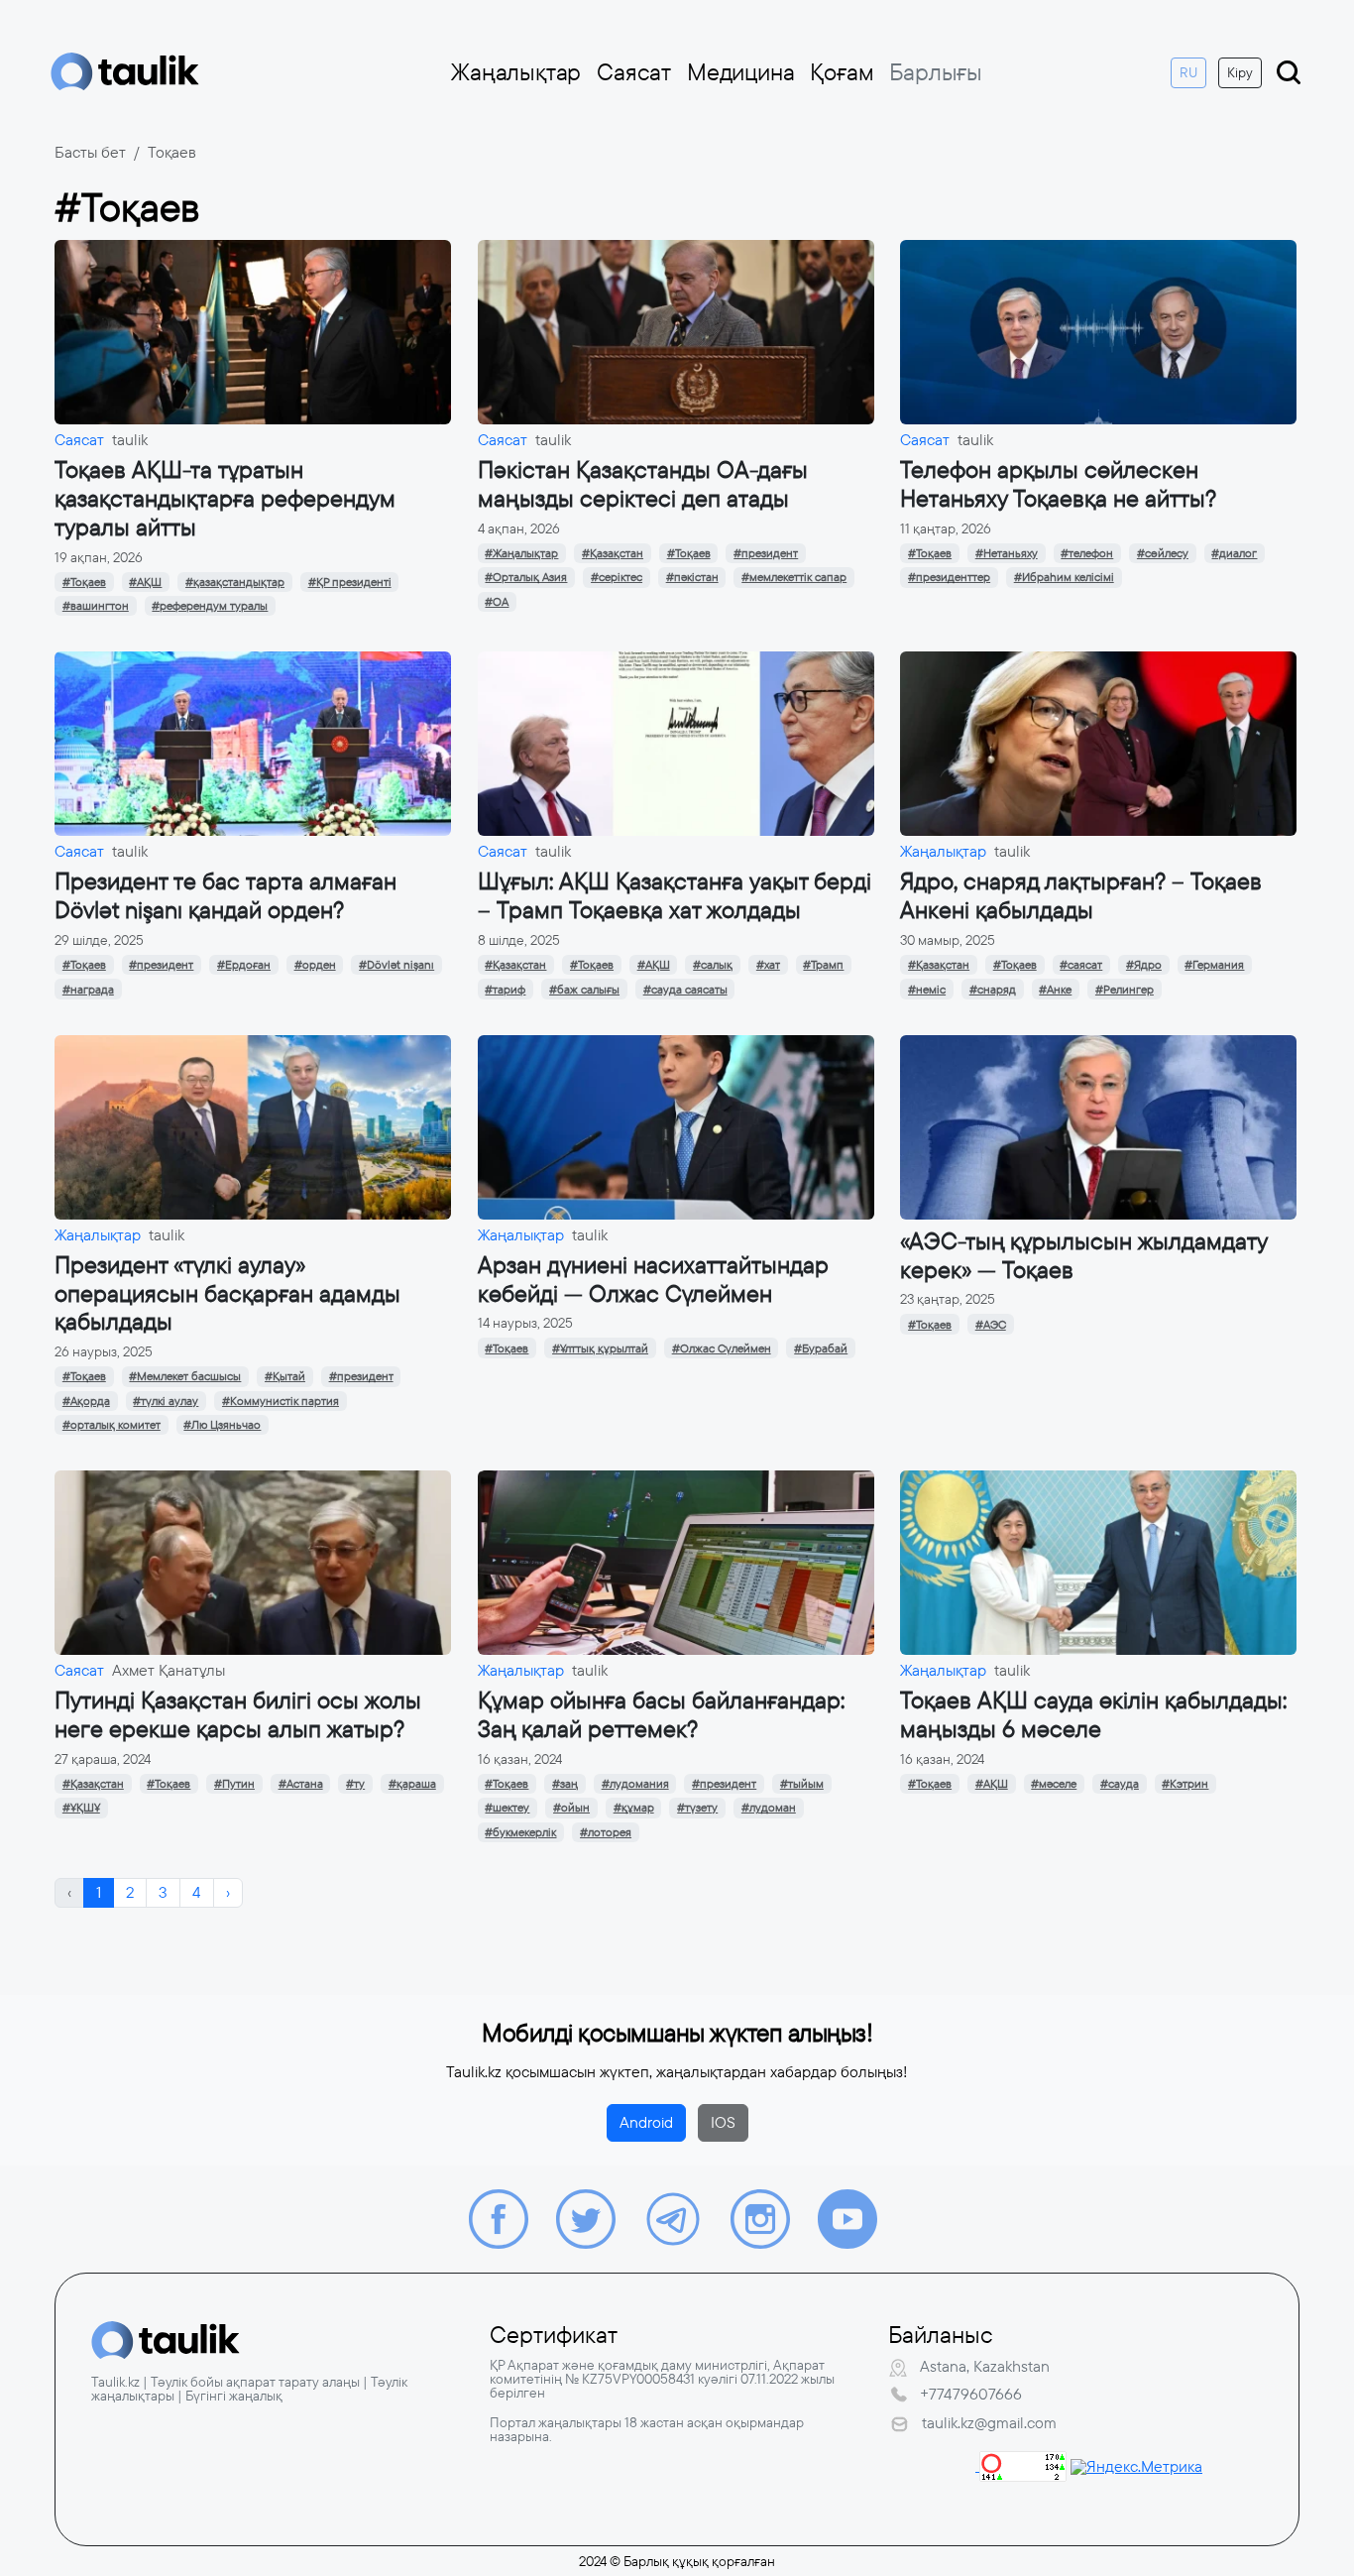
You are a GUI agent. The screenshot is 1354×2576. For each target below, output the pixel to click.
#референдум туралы (210, 606)
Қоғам (842, 72)
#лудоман (769, 1808)
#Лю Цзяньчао (222, 1425)
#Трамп (823, 965)
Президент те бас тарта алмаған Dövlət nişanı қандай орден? (226, 896)
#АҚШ (145, 582)
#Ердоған (244, 965)
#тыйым (802, 1784)
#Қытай (285, 1376)
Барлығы (936, 72)
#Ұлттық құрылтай (600, 1348)
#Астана (301, 1784)
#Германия (1214, 965)
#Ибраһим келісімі (1064, 577)
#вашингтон (96, 606)
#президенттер (949, 577)
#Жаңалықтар (521, 553)
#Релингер (1125, 990)
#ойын (571, 1808)
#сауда (1120, 1784)
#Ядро (1144, 965)
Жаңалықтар (516, 72)
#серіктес (617, 577)
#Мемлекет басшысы (185, 1376)
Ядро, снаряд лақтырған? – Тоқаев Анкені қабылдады (1081, 896)
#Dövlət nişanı (396, 965)
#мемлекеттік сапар (794, 577)
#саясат (1081, 965)
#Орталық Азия (526, 577)
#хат (768, 965)
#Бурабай (821, 1348)
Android (646, 2122)
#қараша (412, 1784)
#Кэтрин (1185, 1784)
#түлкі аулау (166, 1401)
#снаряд (993, 990)
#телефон (1087, 553)
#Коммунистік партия (281, 1401)
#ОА (497, 602)
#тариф (505, 990)
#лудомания (635, 1784)
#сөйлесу (1163, 553)
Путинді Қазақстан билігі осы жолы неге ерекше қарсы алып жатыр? (238, 1715)
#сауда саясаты (685, 990)
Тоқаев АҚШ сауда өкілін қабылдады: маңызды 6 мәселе (1093, 1715)
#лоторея (606, 1832)
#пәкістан (692, 577)
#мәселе (1054, 1784)
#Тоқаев (84, 582)
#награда (88, 990)
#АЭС (991, 1325)
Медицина (740, 72)
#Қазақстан (613, 553)
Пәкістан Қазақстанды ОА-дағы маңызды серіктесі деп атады (643, 484)
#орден (315, 965)
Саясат (634, 72)
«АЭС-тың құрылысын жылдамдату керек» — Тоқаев (1083, 1256)
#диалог (1234, 553)
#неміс (927, 990)
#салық (713, 965)
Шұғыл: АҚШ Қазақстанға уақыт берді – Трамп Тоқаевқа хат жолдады (675, 896)
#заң (565, 1784)
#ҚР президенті (350, 582)
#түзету (697, 1808)
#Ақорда (86, 1401)
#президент (766, 553)
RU (1188, 72)
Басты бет (90, 152)
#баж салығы (584, 990)
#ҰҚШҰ (81, 1808)
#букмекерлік (520, 1832)
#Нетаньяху (1007, 553)
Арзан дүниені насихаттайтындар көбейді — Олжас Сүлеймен (653, 1280)
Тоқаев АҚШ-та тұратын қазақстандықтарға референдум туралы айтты (225, 499)
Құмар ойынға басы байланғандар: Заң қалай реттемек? (661, 1715)
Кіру (1240, 72)
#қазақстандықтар (235, 582)
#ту (355, 1784)
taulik (130, 440)
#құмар (634, 1808)
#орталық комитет (112, 1425)
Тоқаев (172, 152)
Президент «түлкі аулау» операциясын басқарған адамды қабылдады (227, 1294)
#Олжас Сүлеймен (722, 1348)
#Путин (234, 1784)
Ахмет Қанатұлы (169, 1670)
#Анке (1055, 990)
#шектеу (507, 1808)
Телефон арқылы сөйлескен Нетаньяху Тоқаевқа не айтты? (1058, 484)
